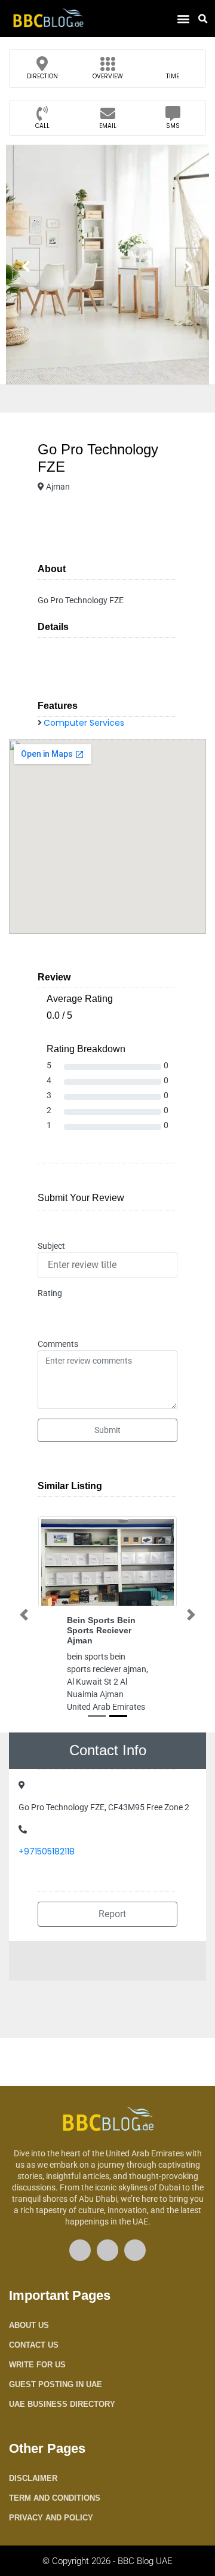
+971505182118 (47, 1851)
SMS (173, 126)
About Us (29, 2325)
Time (173, 76)
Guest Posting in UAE (56, 2384)
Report (111, 1914)
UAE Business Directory (62, 2404)
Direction (42, 76)
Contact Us (34, 2345)
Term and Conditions (55, 2498)
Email (108, 126)
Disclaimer (33, 2478)
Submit (107, 1430)
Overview (108, 76)
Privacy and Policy (51, 2518)
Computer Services (84, 723)
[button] (183, 19)
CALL (42, 126)
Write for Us (37, 2365)
